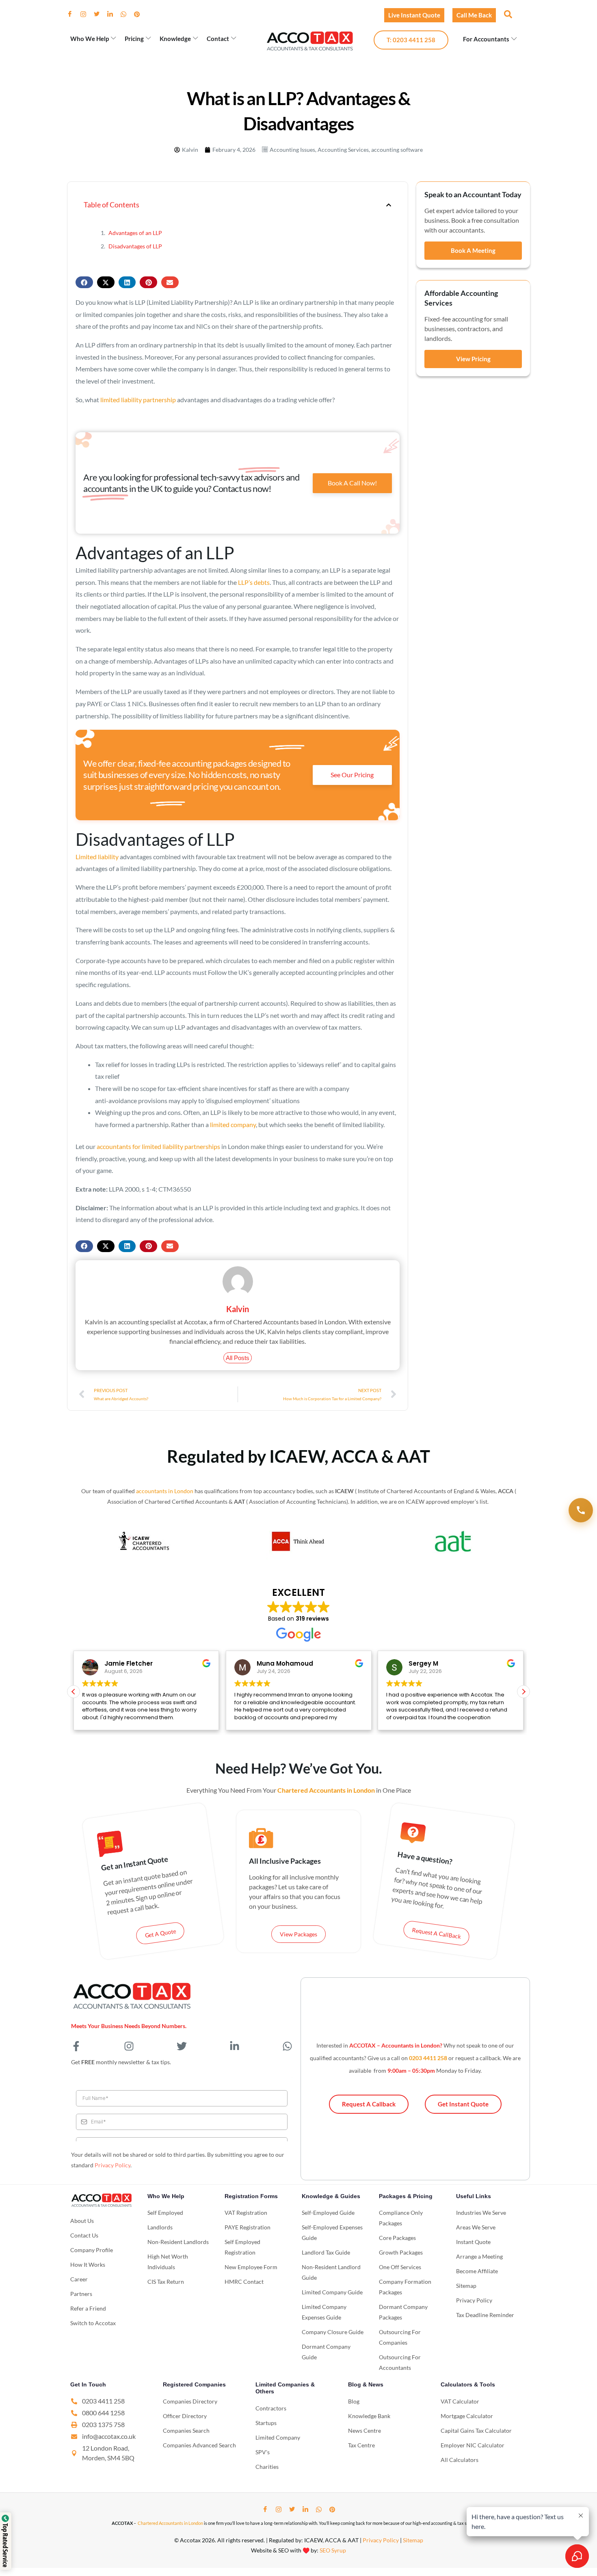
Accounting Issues (292, 150)
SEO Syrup (333, 2550)
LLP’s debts (254, 582)
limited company (233, 1124)
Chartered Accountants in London (170, 2523)
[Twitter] (100, 14)
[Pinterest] (140, 14)
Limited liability (97, 857)
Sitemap (413, 2540)
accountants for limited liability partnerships (158, 1146)
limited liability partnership (138, 400)
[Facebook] (73, 14)
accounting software (397, 150)
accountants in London (165, 1491)
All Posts (238, 1358)
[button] (507, 14)
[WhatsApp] (127, 14)
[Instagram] (87, 14)
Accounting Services (343, 150)
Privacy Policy (112, 2165)
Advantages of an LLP (135, 233)
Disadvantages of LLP (135, 246)
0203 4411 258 (428, 2058)
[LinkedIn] (113, 14)
